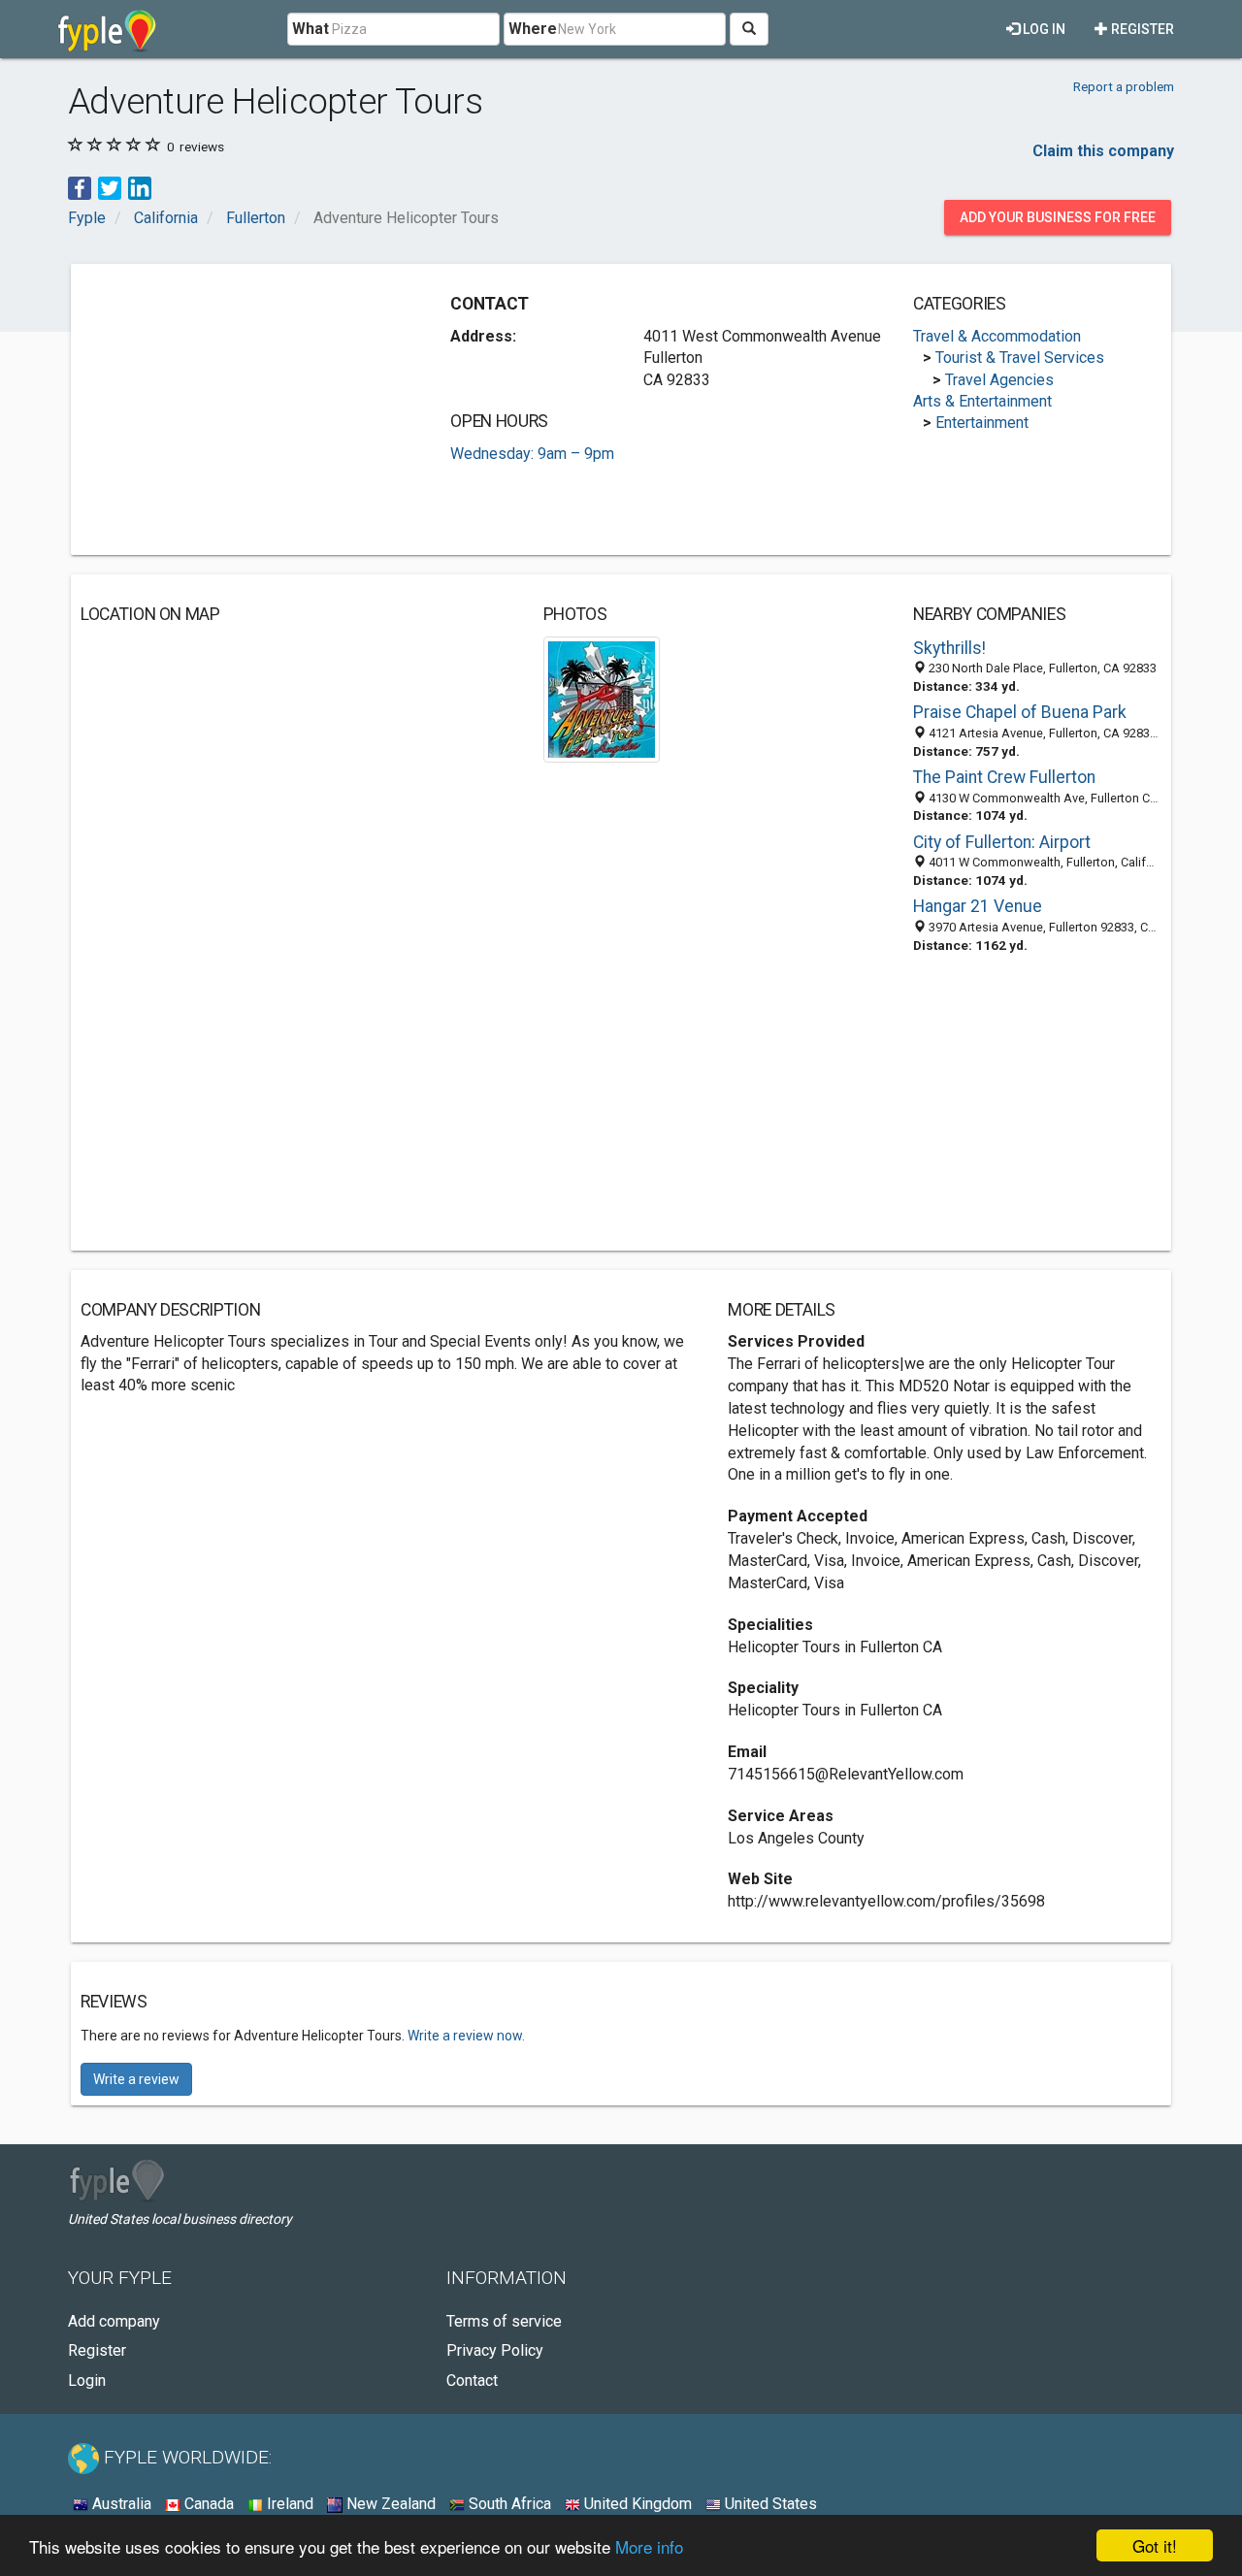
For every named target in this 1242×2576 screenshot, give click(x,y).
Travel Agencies (999, 380)
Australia (120, 2504)
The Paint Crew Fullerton (1004, 777)
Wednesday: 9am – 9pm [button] (532, 454)
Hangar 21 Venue (978, 906)
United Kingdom (636, 2504)
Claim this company (1103, 151)
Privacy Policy (495, 2350)
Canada (207, 2504)
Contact (472, 2380)
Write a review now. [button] (466, 2036)
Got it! (1155, 2545)
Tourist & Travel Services (1020, 358)
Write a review (136, 2079)
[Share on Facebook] (80, 187)
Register (1141, 29)
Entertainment (982, 423)
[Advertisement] (244, 409)
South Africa (508, 2504)
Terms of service (504, 2321)
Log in (1043, 29)
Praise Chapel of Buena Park (1020, 712)
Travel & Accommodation (997, 336)
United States (769, 2504)
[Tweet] (110, 187)
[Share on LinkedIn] (140, 187)
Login (87, 2380)
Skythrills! (949, 648)
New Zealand (389, 2504)
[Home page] (107, 29)
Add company (114, 2321)
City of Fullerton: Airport (1002, 842)
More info (649, 2546)
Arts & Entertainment (982, 401)
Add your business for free (1058, 217)
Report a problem (1124, 86)
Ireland (288, 2504)
